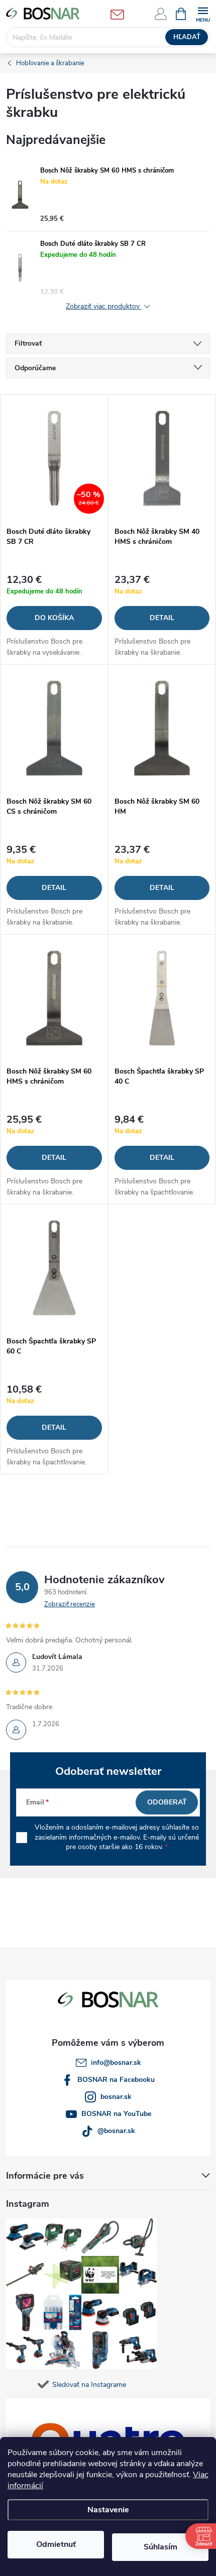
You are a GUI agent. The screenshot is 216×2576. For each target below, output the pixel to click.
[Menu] (203, 13)
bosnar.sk (116, 2097)
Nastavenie (108, 2510)
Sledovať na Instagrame (89, 2385)
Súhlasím (160, 2547)
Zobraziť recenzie (70, 1604)
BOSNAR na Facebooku (116, 2080)
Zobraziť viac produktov (104, 307)
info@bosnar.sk (116, 2063)
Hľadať (187, 37)
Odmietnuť (56, 2544)
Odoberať (167, 1802)
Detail (162, 618)
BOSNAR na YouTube (116, 2114)
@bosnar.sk (116, 2131)
